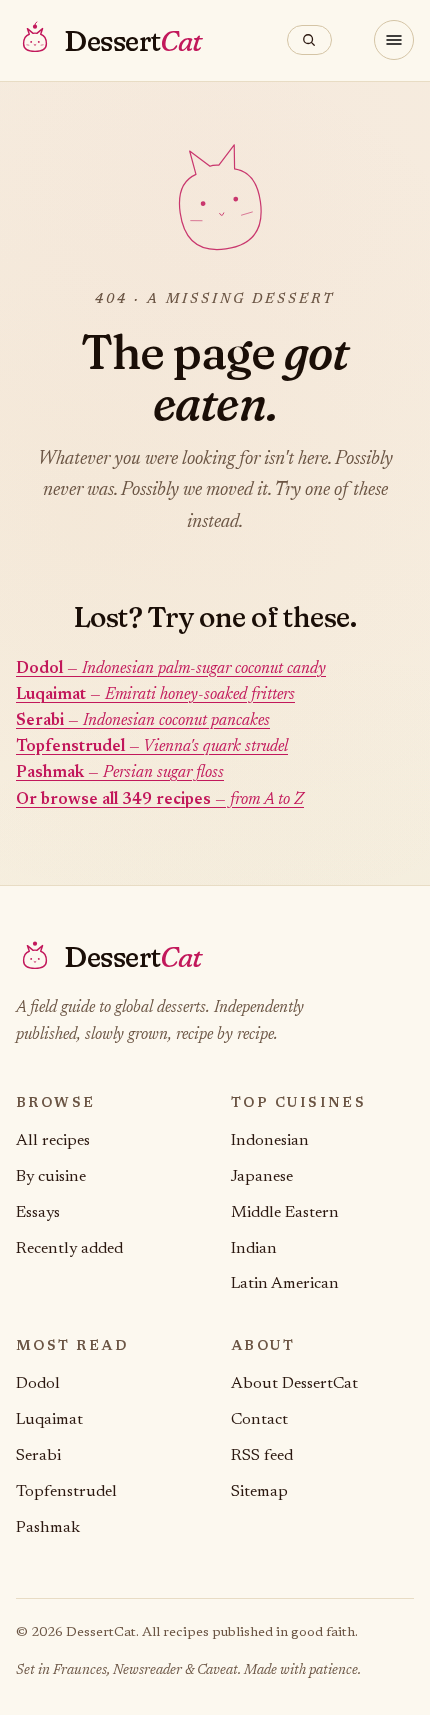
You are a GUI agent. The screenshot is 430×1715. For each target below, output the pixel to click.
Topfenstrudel (66, 1492)
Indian (254, 1249)
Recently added (69, 1249)
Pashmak (48, 1528)
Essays (38, 1213)
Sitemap (259, 1492)
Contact (259, 1420)
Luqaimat (49, 1420)
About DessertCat (294, 1384)
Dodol (38, 1384)
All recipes (53, 1141)
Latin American (285, 1284)
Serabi (38, 1456)
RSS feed (262, 1456)
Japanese (262, 1177)
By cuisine (51, 1177)
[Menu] (394, 40)
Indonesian (270, 1141)
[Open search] (309, 40)
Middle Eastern (285, 1213)
